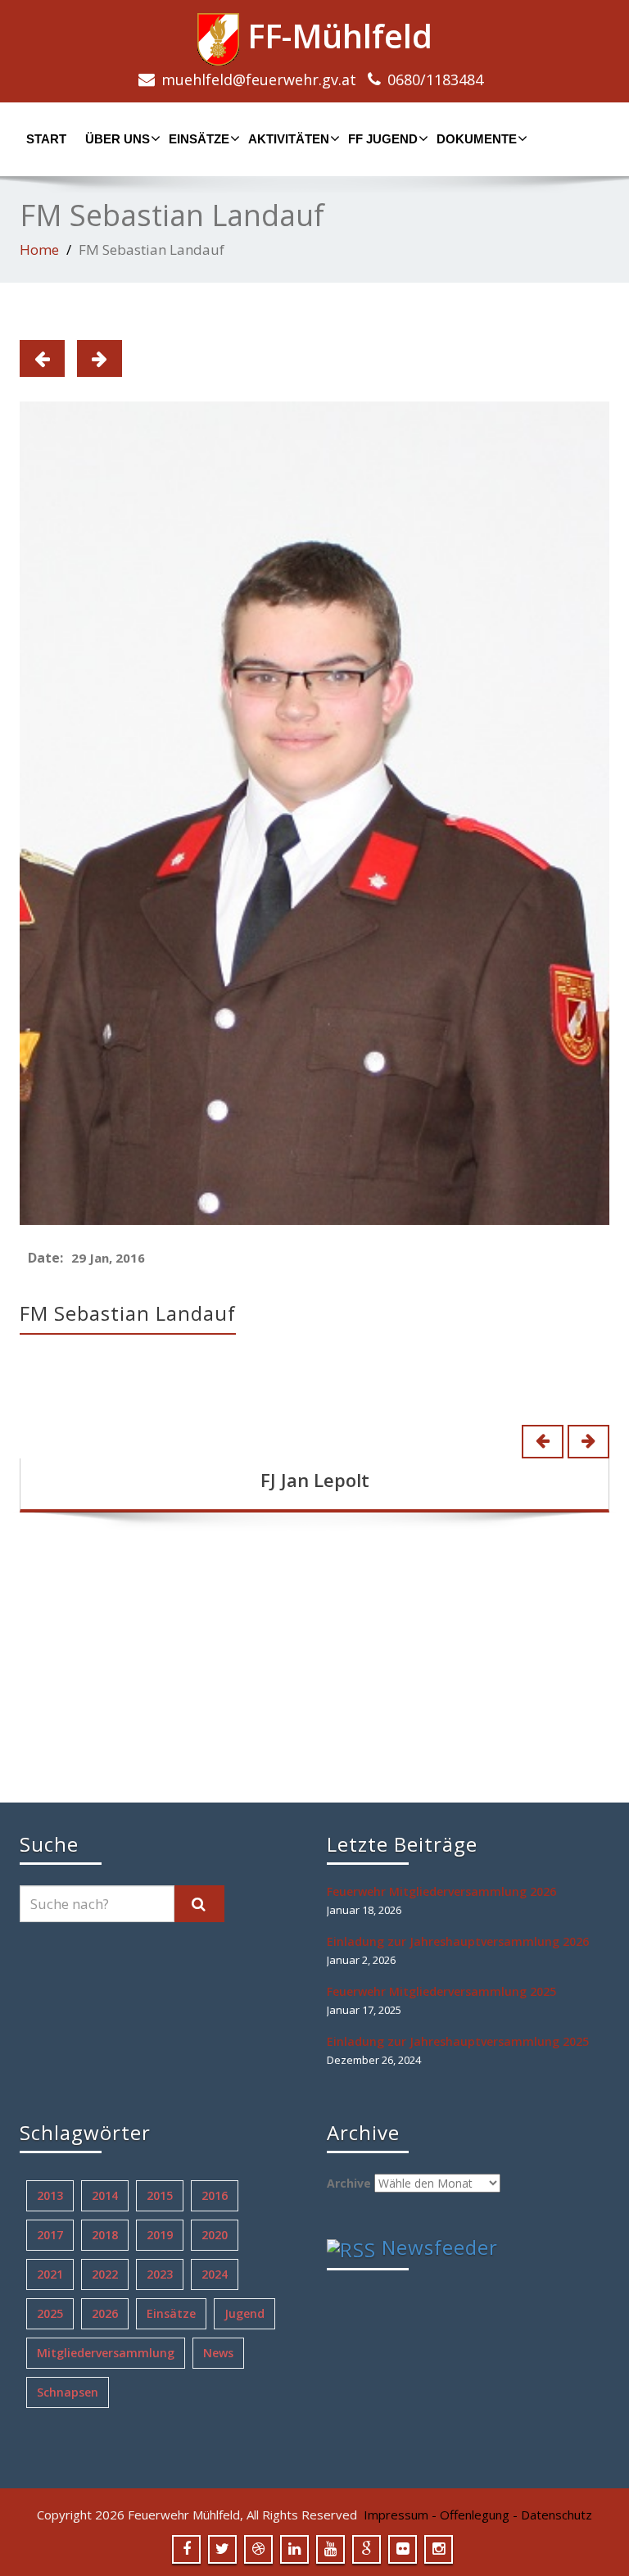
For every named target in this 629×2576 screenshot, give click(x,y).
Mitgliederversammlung (106, 2353)
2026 (105, 2313)
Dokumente (477, 139)
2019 (160, 2235)
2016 (215, 2195)
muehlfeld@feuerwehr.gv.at (259, 79)
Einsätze (199, 139)
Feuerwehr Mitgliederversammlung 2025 (441, 1991)
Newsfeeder (440, 2247)
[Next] (100, 358)
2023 (160, 2274)
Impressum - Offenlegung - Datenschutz (478, 2515)
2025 (50, 2313)
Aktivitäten (289, 139)
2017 (50, 2235)
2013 (50, 2195)
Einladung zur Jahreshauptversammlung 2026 (458, 1941)
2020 (215, 2235)
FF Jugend (383, 139)
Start (46, 139)
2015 (160, 2195)
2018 (105, 2235)
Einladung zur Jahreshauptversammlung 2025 (458, 2041)
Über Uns (118, 139)
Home (39, 249)
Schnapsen (68, 2392)
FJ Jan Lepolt (315, 1480)
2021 (50, 2274)
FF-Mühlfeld (336, 36)
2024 (215, 2274)
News (218, 2353)
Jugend (244, 2313)
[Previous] (42, 358)
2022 (105, 2274)
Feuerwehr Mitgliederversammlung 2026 (441, 1891)
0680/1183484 (435, 79)
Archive (349, 2183)
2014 (105, 2195)
